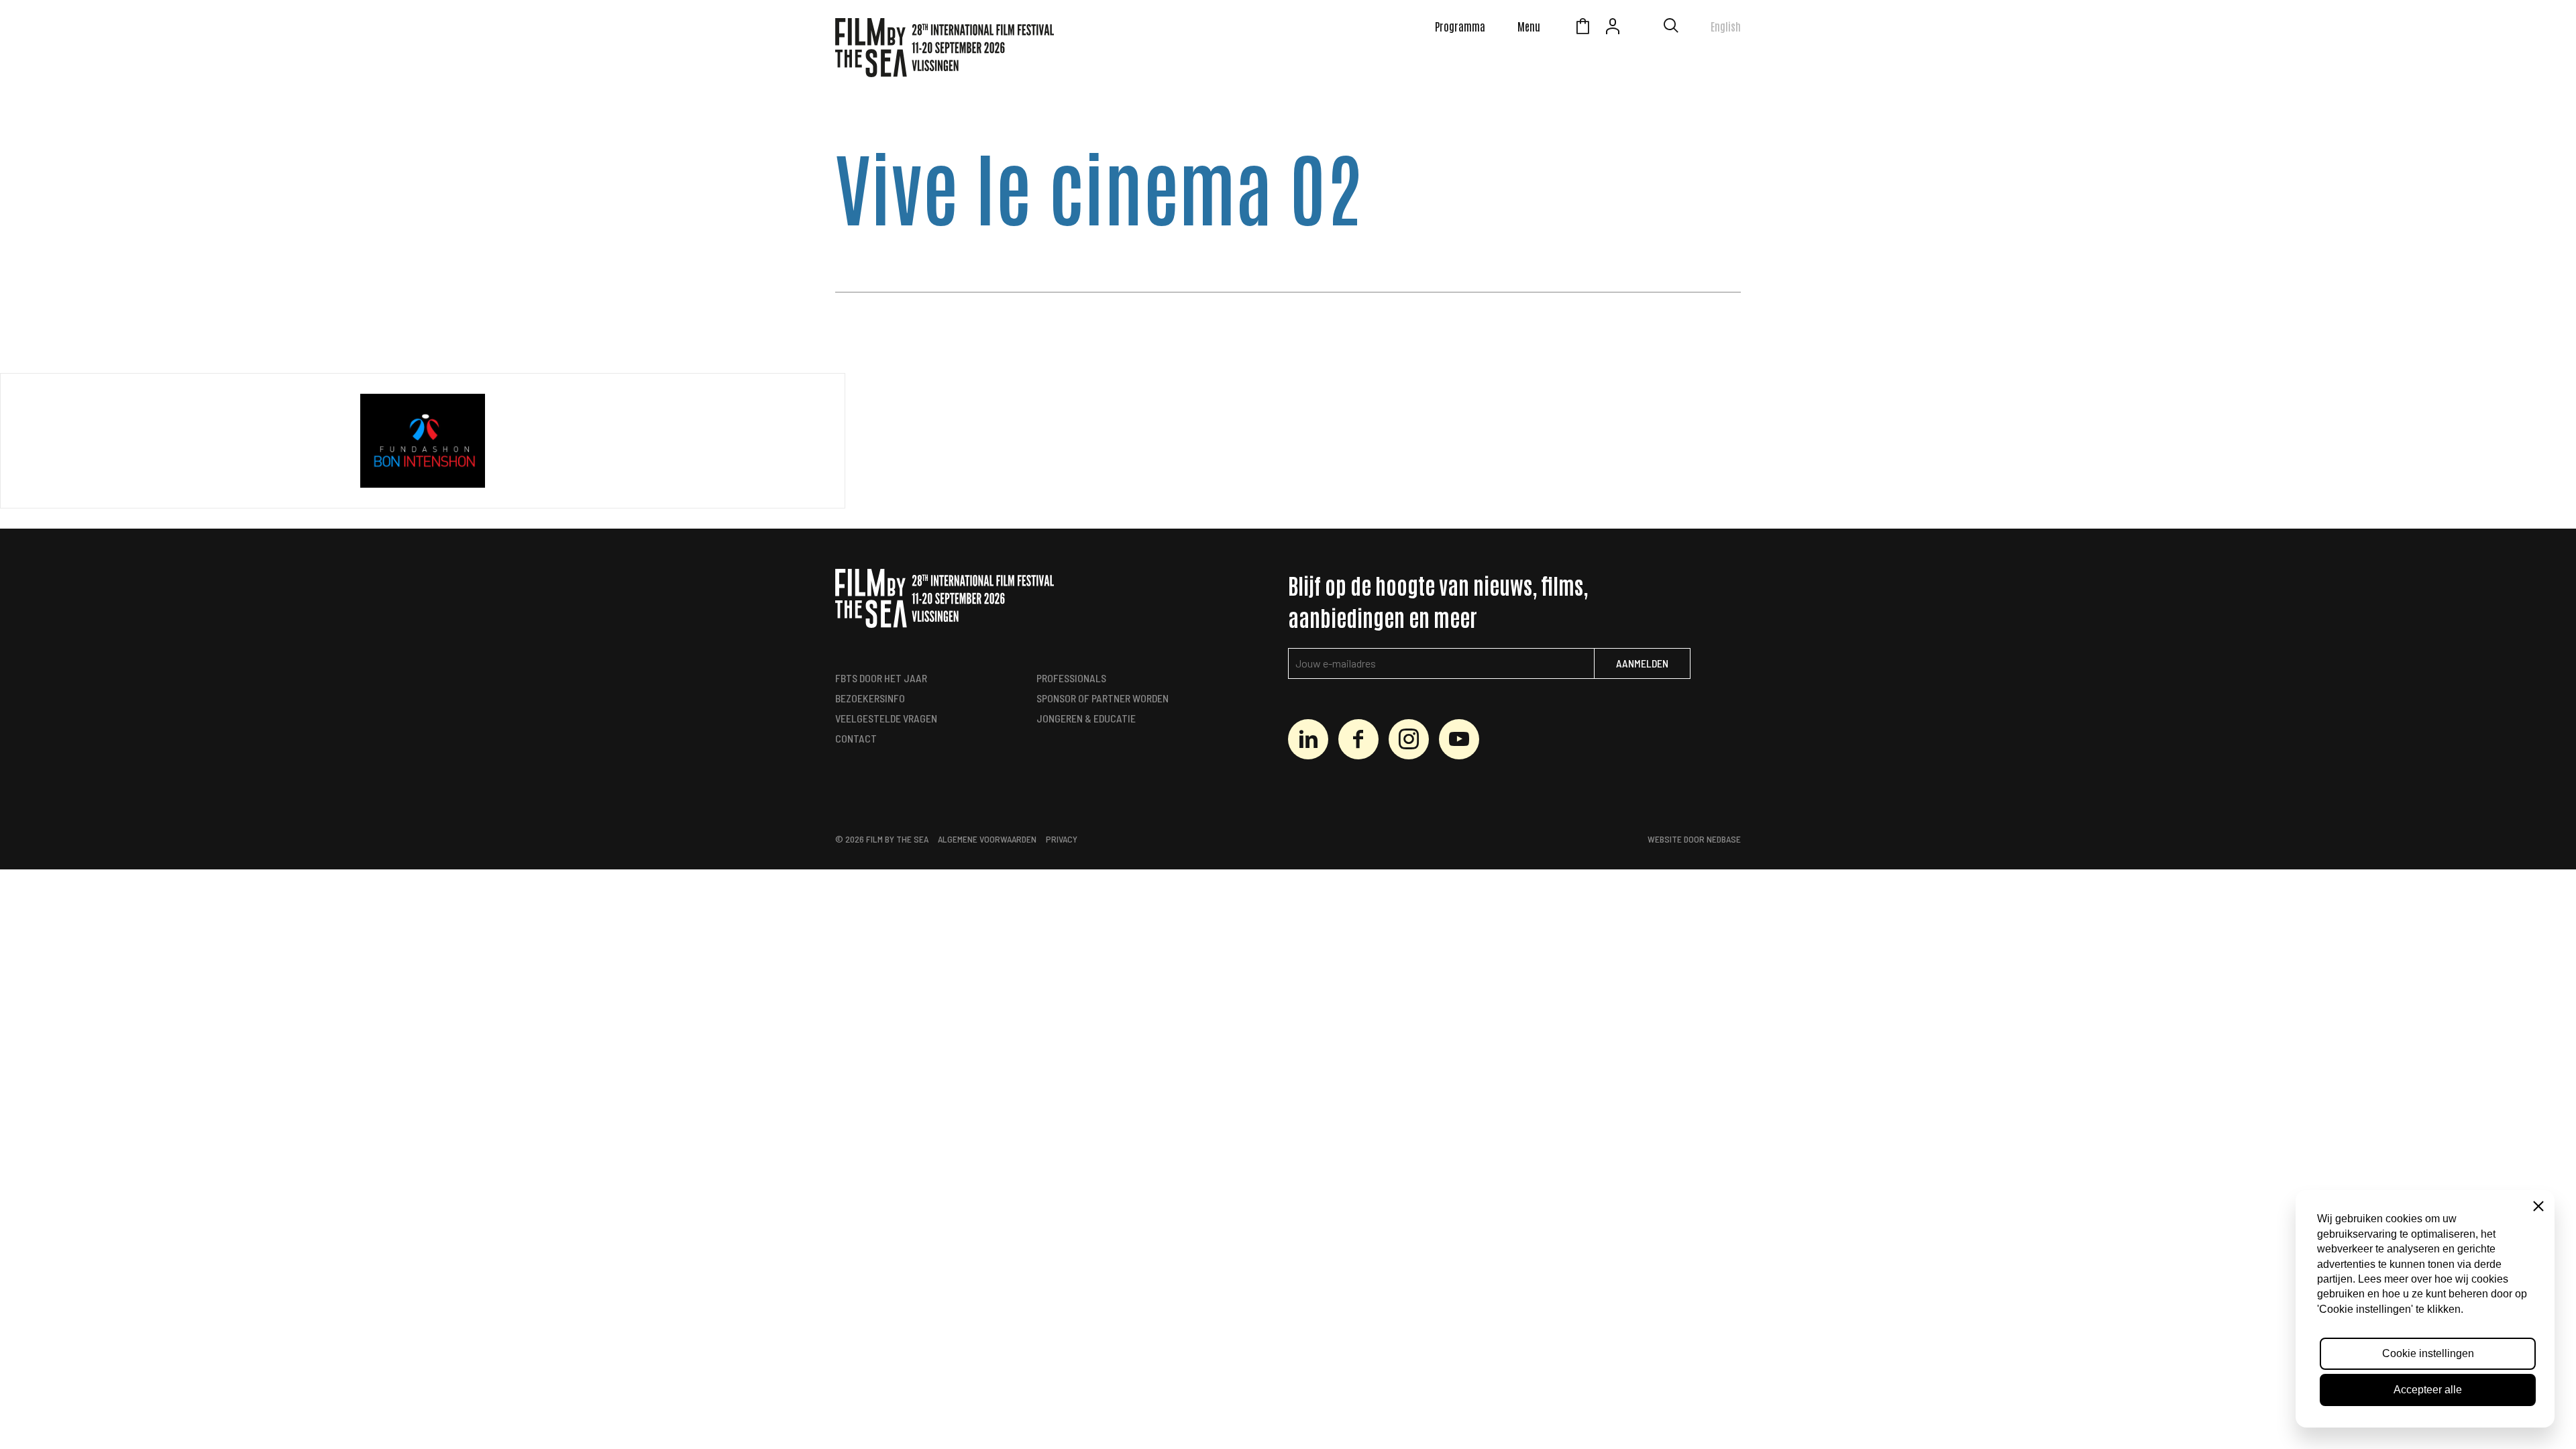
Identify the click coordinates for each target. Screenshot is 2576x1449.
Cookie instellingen (2428, 1353)
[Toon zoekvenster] (1671, 28)
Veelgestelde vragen (886, 718)
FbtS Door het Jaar (881, 678)
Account (1613, 28)
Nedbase (1724, 839)
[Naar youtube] (1459, 739)
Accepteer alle (2428, 1390)
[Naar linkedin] (1308, 739)
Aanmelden (1642, 663)
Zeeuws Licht (1643, 28)
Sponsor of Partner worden (1103, 698)
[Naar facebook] (1358, 739)
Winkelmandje (1582, 28)
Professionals (1071, 678)
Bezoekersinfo (870, 698)
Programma (1460, 26)
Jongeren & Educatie (1086, 718)
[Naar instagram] (1409, 739)
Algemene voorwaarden (987, 839)
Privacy (1062, 839)
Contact (856, 738)
